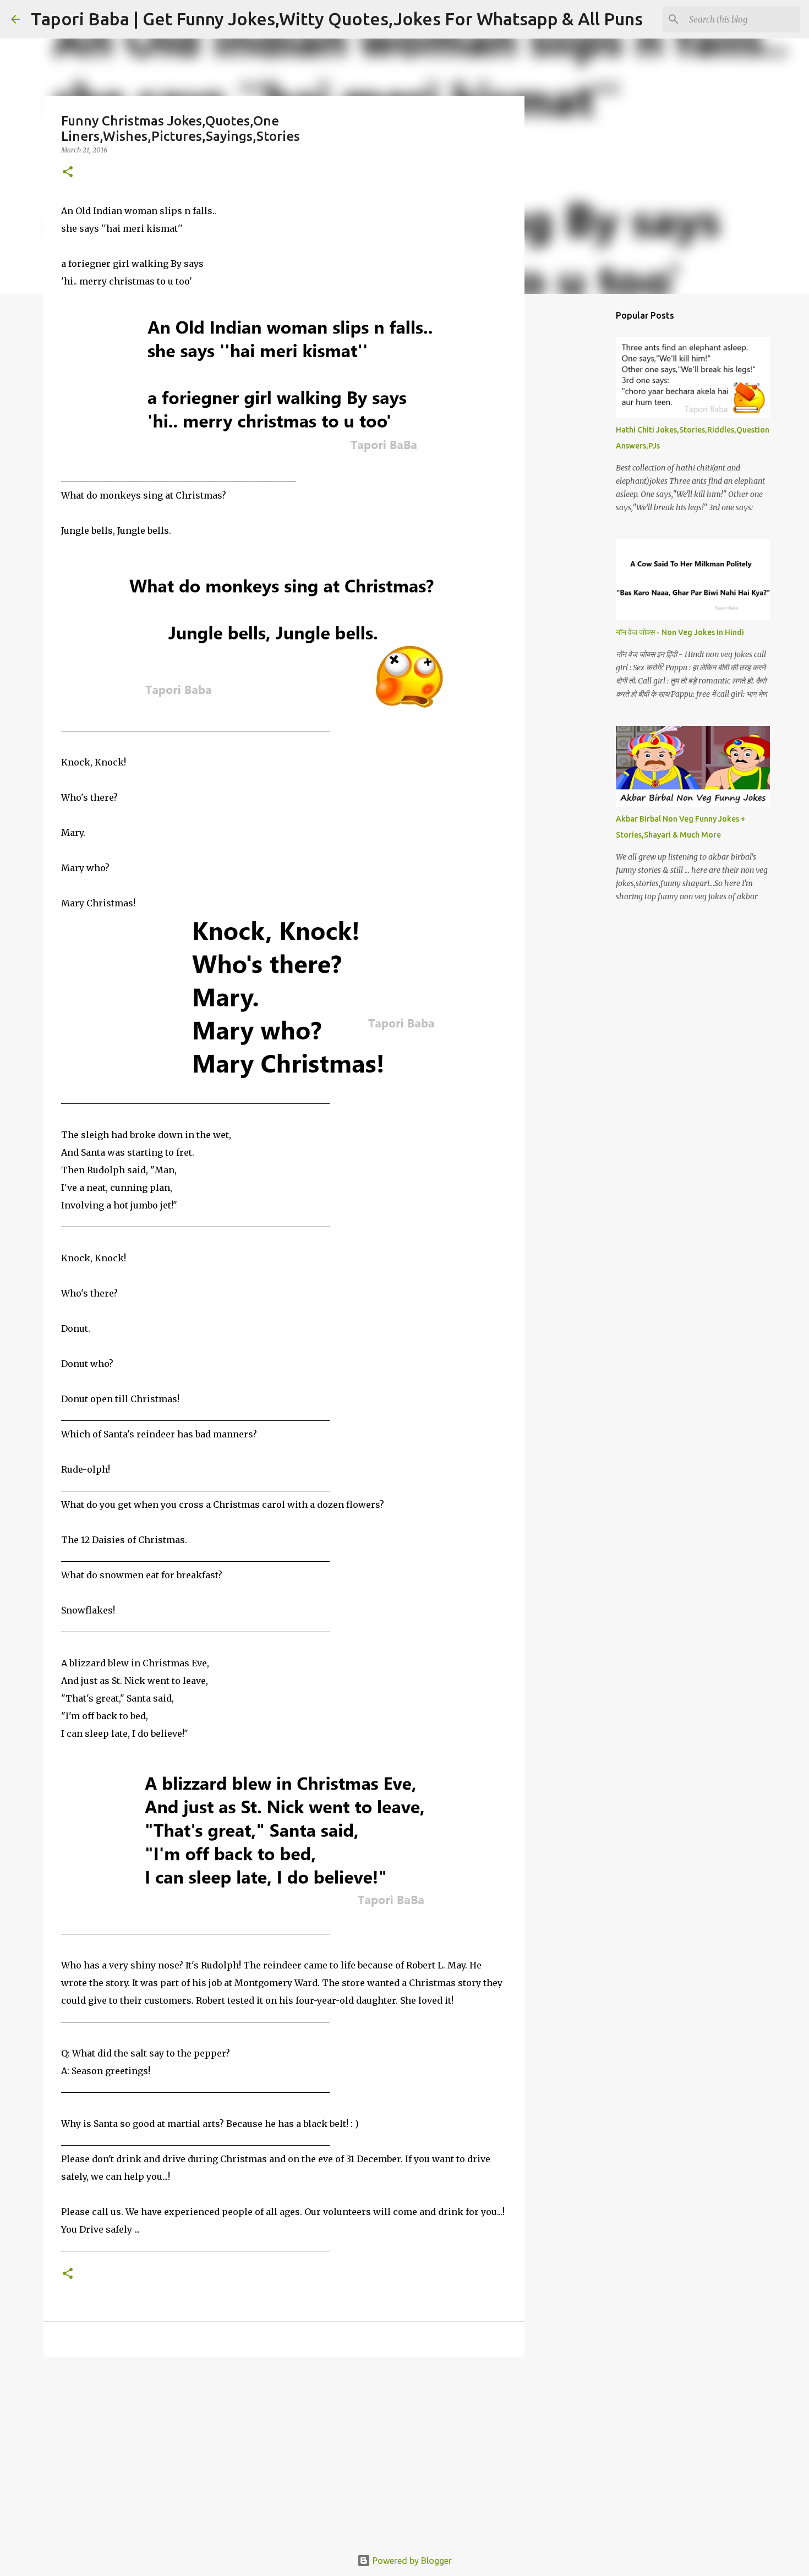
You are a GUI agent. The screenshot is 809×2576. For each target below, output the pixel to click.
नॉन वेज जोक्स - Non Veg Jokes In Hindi (680, 632)
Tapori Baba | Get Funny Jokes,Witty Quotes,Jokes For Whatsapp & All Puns (337, 19)
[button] (68, 173)
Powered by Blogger (411, 2561)
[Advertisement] (284, 2451)
